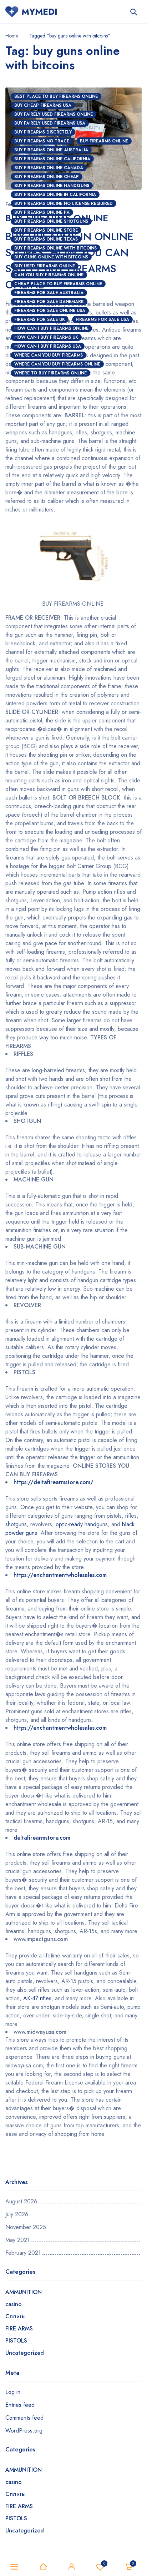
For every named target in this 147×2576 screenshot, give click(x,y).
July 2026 (17, 2214)
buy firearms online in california (55, 195)
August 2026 (21, 2202)
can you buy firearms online (49, 275)
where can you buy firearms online (57, 364)
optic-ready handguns (82, 1524)
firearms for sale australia (49, 293)
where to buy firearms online (50, 373)
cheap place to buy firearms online (58, 284)
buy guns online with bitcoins (51, 257)
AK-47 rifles (37, 1998)
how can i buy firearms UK (46, 337)
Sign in (72, 2567)
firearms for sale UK (40, 319)
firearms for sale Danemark (49, 302)
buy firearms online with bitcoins (55, 248)
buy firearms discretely (43, 132)
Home (12, 36)
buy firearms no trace (42, 141)
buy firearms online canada (49, 168)
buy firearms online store (46, 230)
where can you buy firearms (49, 355)
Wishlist (104, 2563)
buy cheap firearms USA (43, 105)
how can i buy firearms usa (48, 346)
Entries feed (20, 2405)
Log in (13, 2392)
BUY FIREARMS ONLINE (104, 141)
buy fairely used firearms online (54, 114)
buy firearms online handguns (52, 186)
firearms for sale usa (102, 319)
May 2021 (17, 2240)
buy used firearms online (45, 266)
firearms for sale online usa (50, 311)
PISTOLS (16, 2341)
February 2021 (23, 2253)
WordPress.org (24, 2431)
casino (14, 2304)
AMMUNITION (24, 2292)
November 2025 (26, 2227)
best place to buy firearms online (56, 96)
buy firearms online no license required (64, 203)
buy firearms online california (52, 159)
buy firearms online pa (42, 212)
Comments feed (24, 2418)
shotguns (16, 1524)
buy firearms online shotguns (51, 221)
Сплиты (16, 2316)
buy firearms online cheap (47, 177)
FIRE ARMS (19, 2328)
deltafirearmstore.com (42, 1838)
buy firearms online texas (46, 239)
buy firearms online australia (51, 150)
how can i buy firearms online (51, 328)
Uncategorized (25, 2353)
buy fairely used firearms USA (50, 123)
